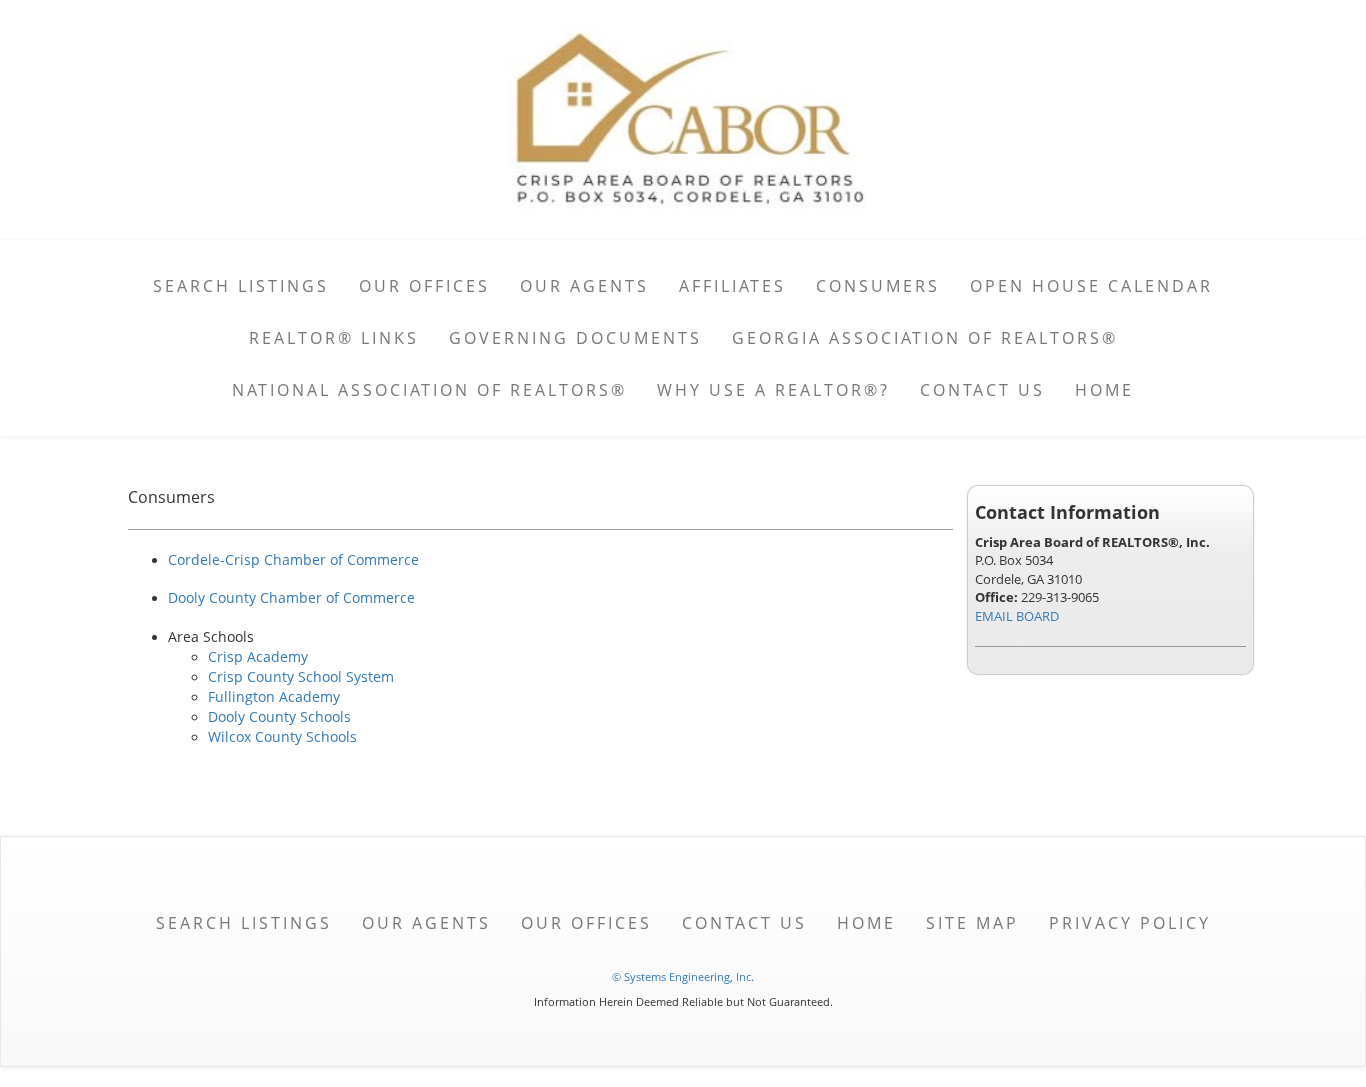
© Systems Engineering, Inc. (683, 976)
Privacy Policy (1130, 923)
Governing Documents (575, 338)
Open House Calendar (1091, 286)
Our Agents (584, 286)
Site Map (972, 923)
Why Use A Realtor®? (773, 390)
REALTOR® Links (334, 338)
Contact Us (982, 390)
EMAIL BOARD (1017, 616)
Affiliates (732, 286)
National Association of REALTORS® (429, 390)
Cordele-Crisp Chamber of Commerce (293, 559)
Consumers (878, 286)
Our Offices (424, 286)
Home (1104, 390)
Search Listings (241, 286)
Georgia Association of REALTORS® (925, 338)
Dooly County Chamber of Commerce (291, 597)
